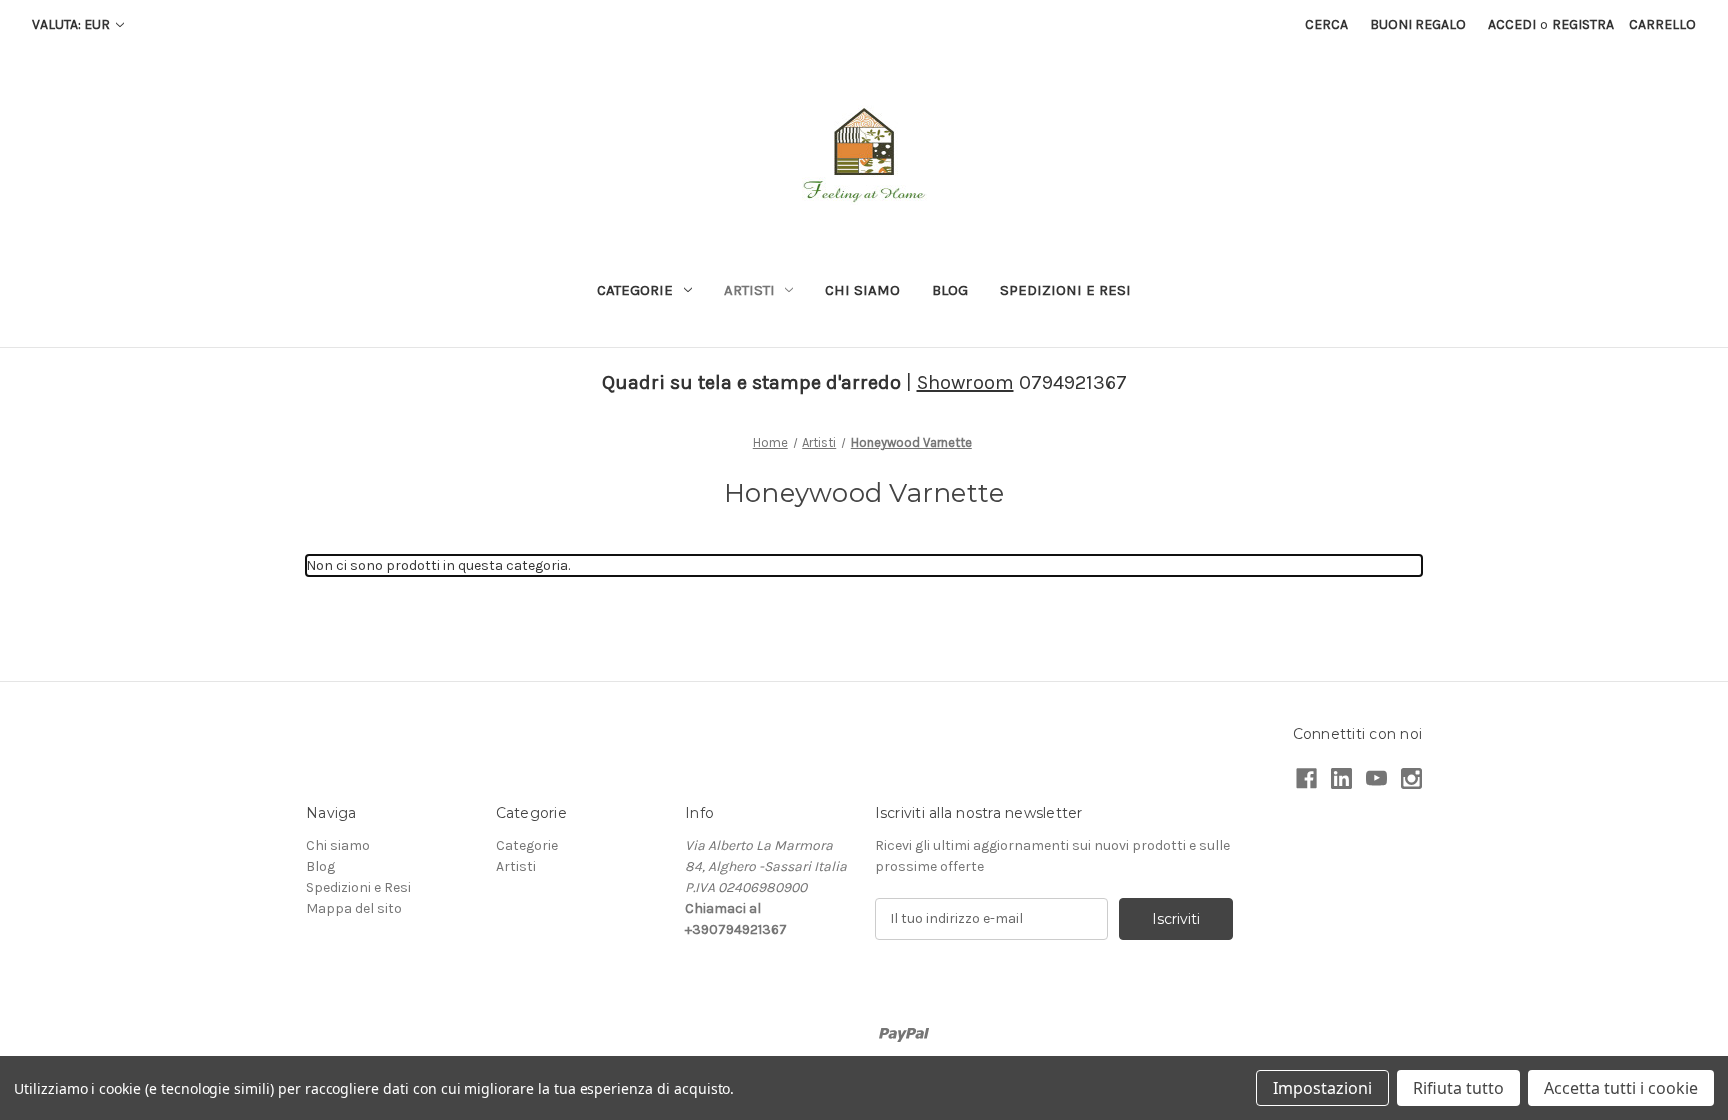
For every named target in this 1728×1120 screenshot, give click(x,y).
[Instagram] (1411, 778)
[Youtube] (1376, 778)
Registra (1583, 24)
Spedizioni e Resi (1065, 290)
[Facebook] (1306, 778)
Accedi (1512, 24)
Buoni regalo (1418, 24)
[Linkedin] (1341, 778)
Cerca (1326, 24)
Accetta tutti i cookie (1621, 1088)
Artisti (749, 290)
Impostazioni (1322, 1088)
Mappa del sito (354, 908)
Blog (950, 290)
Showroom (965, 382)
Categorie (635, 290)
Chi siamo (862, 290)
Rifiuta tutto (1458, 1088)
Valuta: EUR (72, 24)
